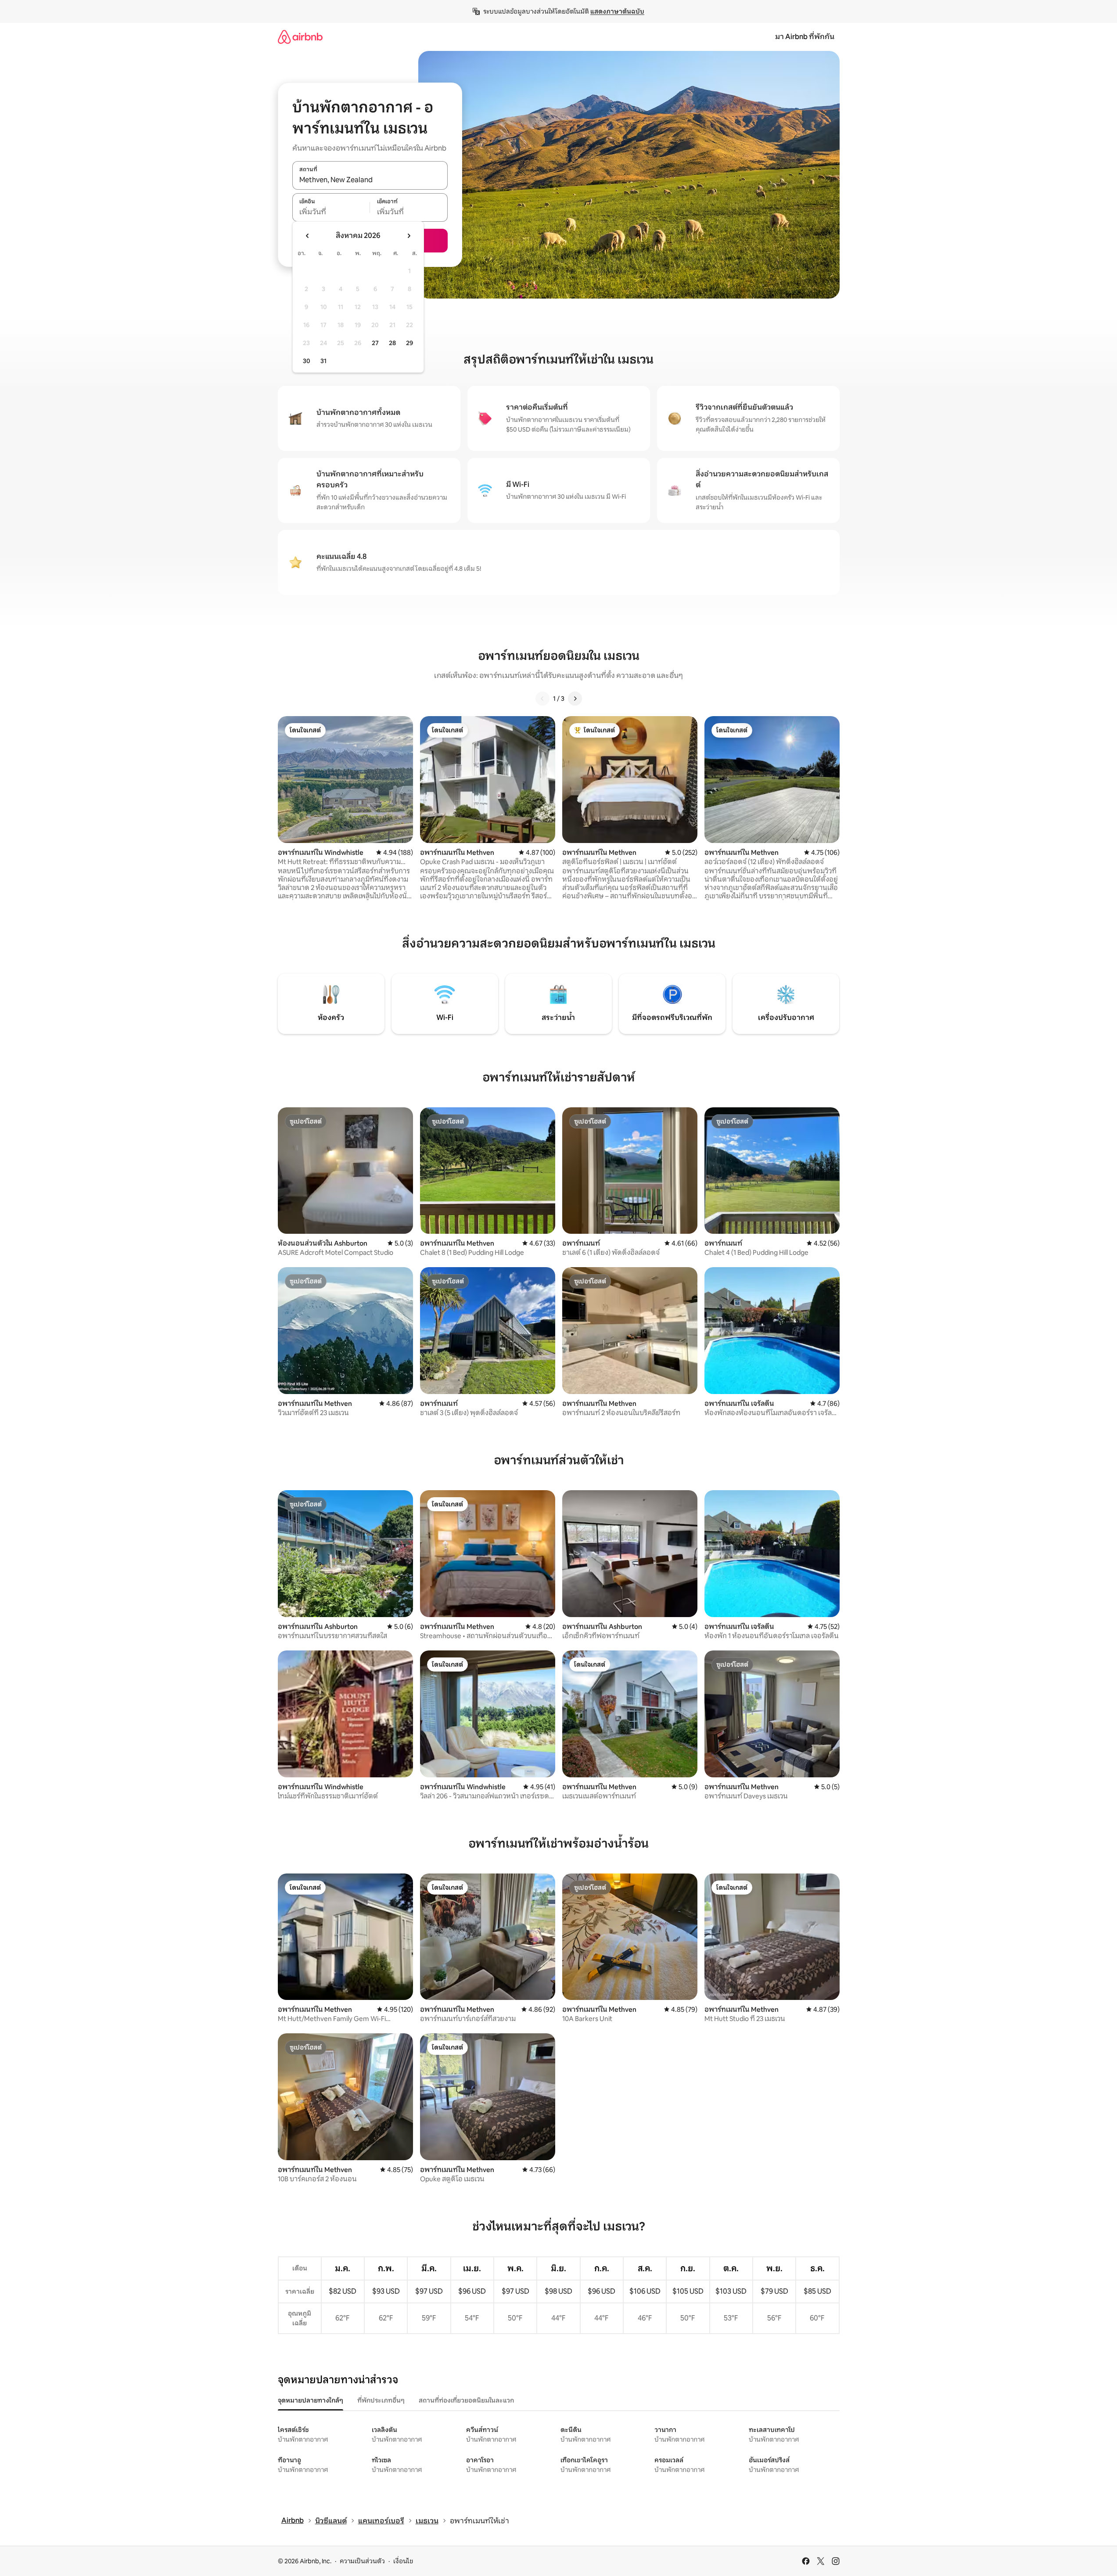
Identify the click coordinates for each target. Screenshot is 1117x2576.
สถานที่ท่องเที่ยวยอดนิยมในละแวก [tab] (466, 2400)
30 (307, 361)
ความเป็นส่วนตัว (362, 2561)
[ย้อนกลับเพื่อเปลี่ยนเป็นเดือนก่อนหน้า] (308, 236)
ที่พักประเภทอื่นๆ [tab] (381, 2400)
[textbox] (331, 212)
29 (409, 343)
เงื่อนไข (403, 2561)
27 (375, 343)
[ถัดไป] (575, 699)
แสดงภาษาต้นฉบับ (617, 11)
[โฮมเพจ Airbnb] (300, 37)
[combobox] (370, 180)
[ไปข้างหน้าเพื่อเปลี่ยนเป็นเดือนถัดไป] (409, 236)
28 (392, 343)
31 (323, 361)
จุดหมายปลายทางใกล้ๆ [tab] (311, 2400)
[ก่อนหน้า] (542, 699)
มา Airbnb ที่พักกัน (805, 37)
